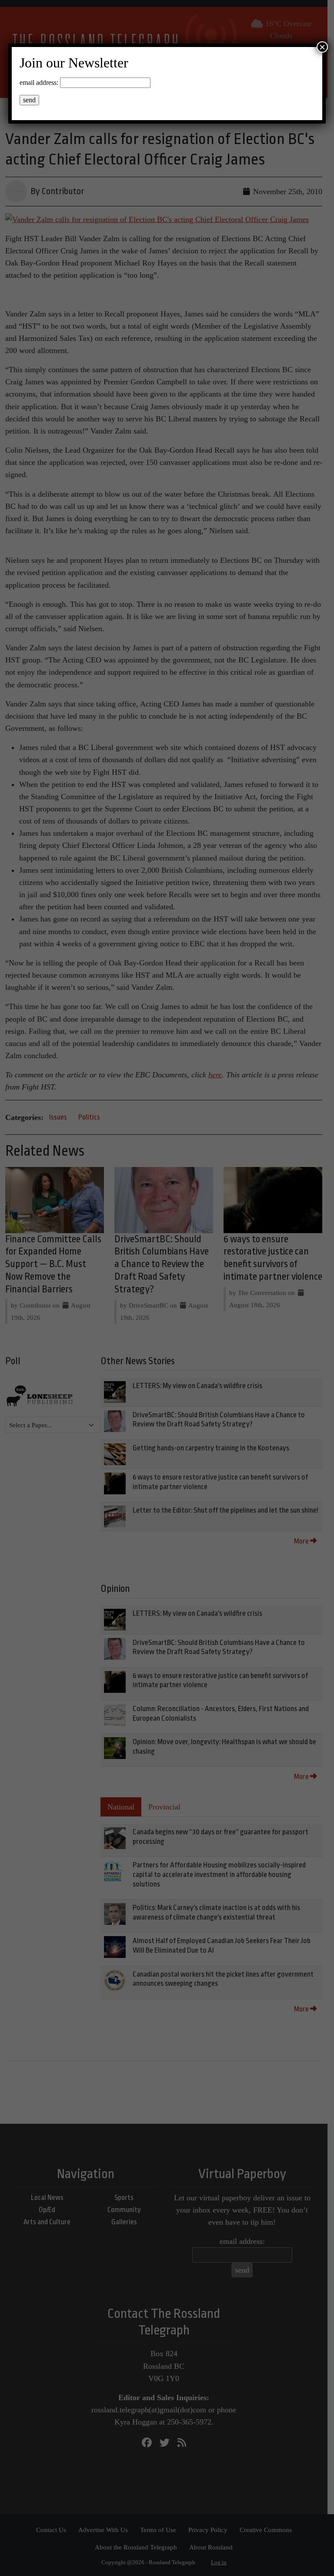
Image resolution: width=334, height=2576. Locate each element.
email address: (39, 82)
